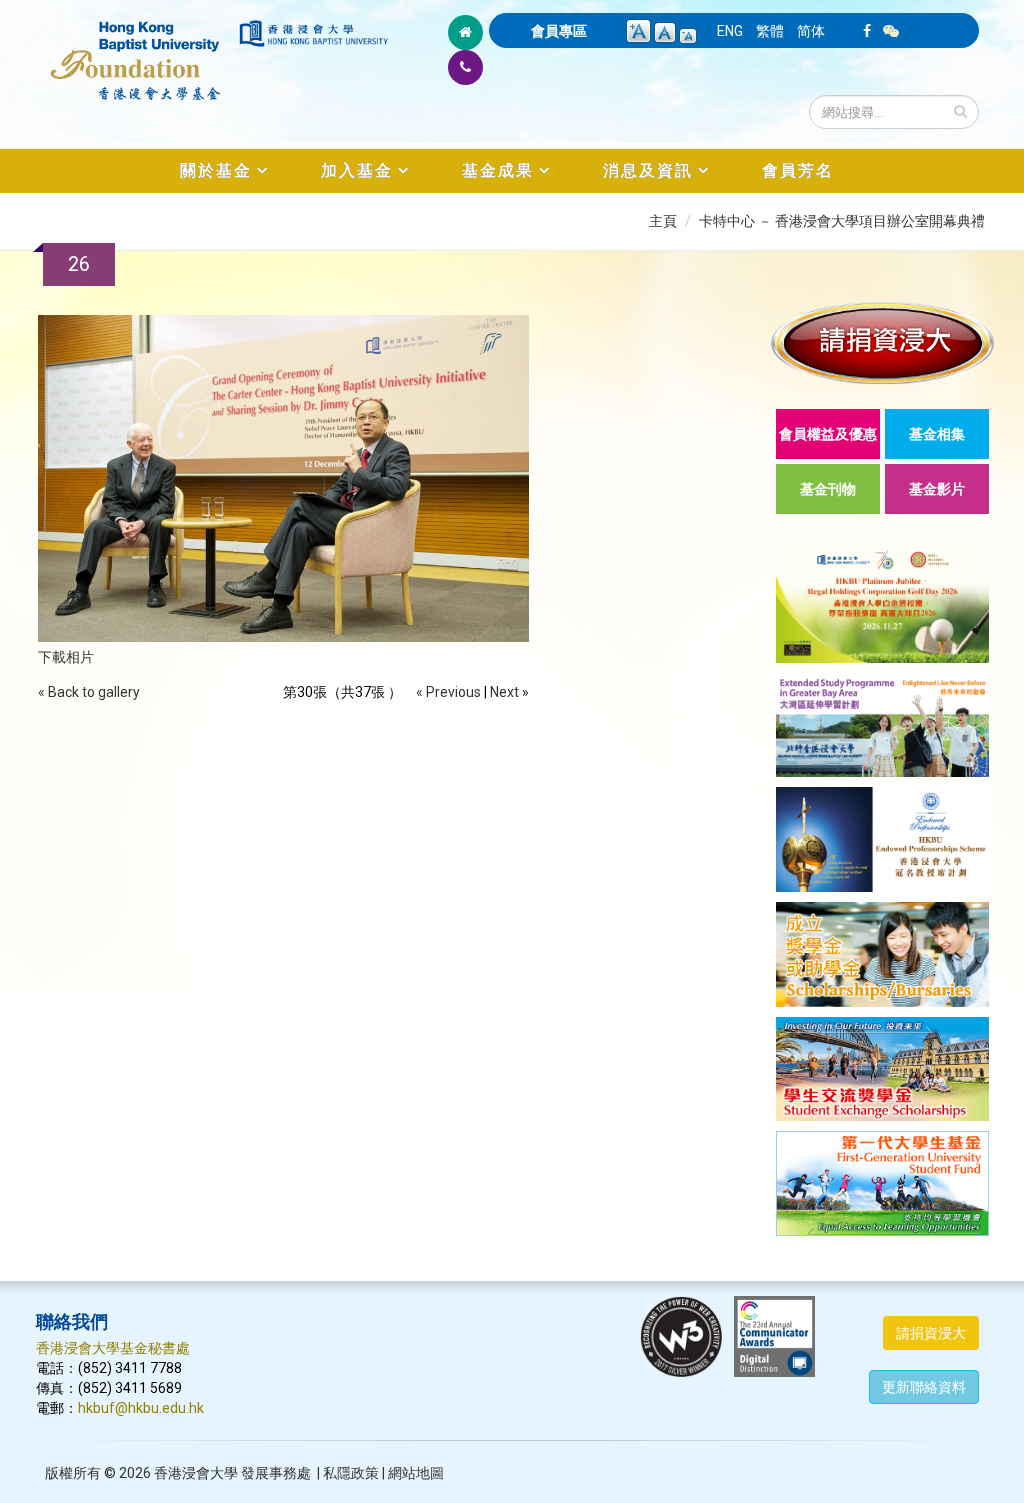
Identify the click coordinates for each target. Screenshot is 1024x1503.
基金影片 (937, 489)
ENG (730, 31)
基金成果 (498, 170)
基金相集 (937, 434)
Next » (509, 692)
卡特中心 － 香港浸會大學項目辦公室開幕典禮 (842, 221)
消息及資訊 (648, 170)
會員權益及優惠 (828, 434)
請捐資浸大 (931, 1333)
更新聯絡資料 (924, 1387)
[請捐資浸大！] (882, 342)
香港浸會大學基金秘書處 (113, 1348)
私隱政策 (351, 1473)
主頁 (663, 221)
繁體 (770, 31)
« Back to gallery (89, 692)
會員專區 (559, 31)
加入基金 (357, 170)
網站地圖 (416, 1473)
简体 (811, 31)
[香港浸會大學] (313, 33)
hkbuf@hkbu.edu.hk (141, 1408)
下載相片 (66, 657)
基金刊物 (828, 489)
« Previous (448, 692)
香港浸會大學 (196, 1473)
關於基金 (216, 170)
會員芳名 (798, 170)
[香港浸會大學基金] (136, 50)
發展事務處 (276, 1473)
